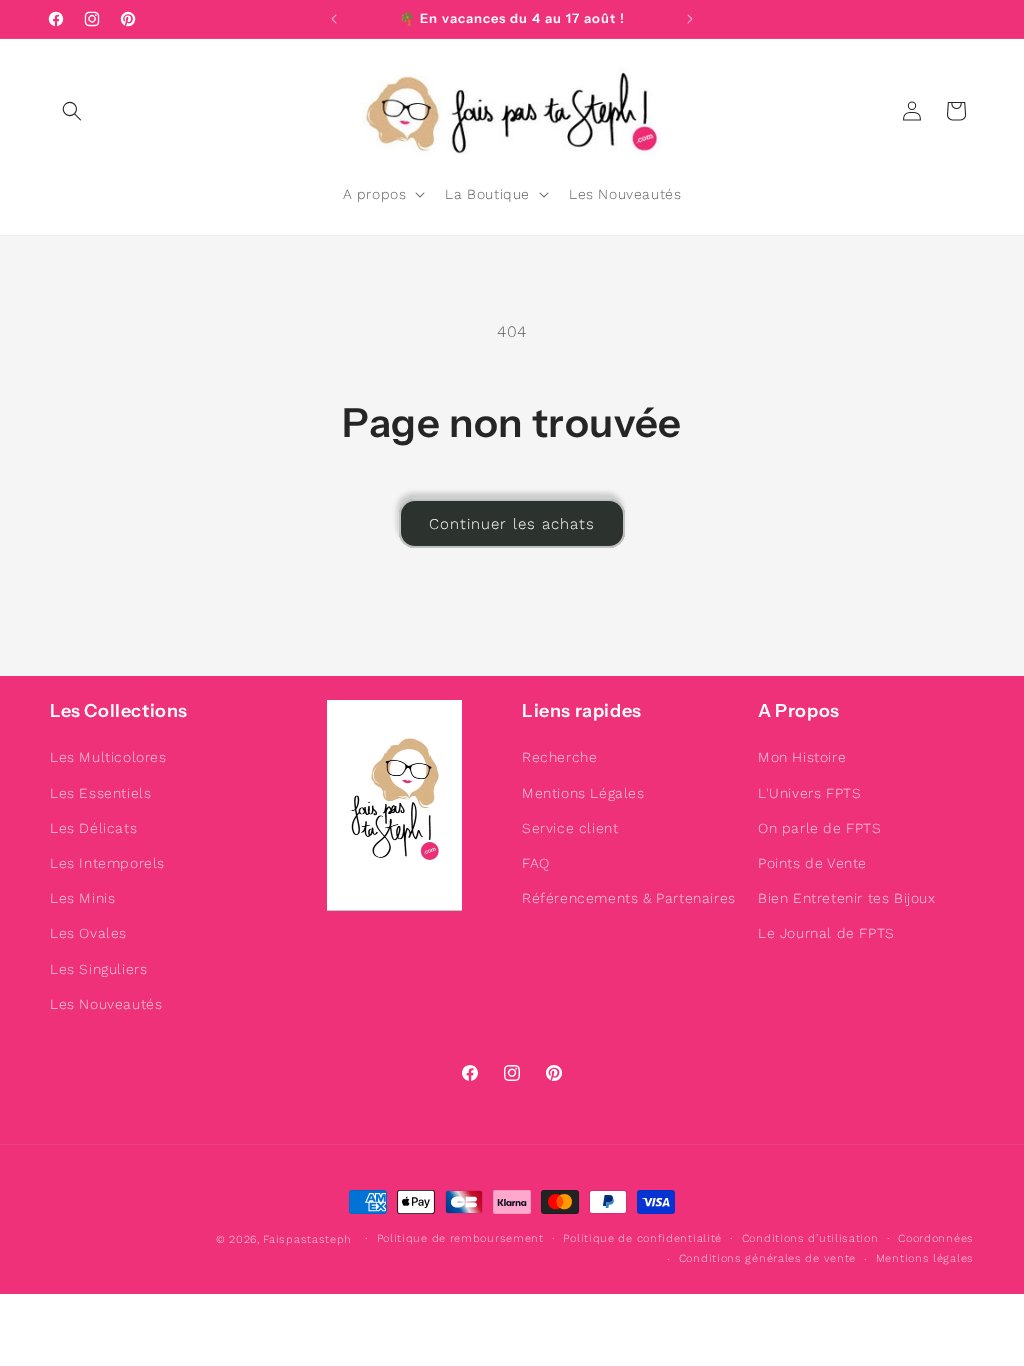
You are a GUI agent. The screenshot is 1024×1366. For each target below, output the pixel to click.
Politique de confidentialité (642, 1238)
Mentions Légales (583, 793)
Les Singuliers (98, 969)
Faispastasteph (307, 1239)
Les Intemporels (107, 863)
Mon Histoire (802, 757)
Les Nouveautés (106, 1004)
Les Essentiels (100, 793)
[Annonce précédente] (334, 19)
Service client (570, 828)
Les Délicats (93, 828)
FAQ (536, 863)
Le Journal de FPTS (826, 933)
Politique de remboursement (460, 1238)
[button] (72, 111)
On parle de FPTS (820, 828)
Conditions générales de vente (767, 1258)
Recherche (559, 757)
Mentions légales (925, 1258)
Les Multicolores (108, 757)
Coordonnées (936, 1238)
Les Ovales (88, 933)
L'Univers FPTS (809, 793)
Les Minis (82, 898)
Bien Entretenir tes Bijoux (847, 898)
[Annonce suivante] (690, 19)
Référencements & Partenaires (629, 898)
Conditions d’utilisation (810, 1238)
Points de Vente (812, 863)
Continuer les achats (512, 524)
